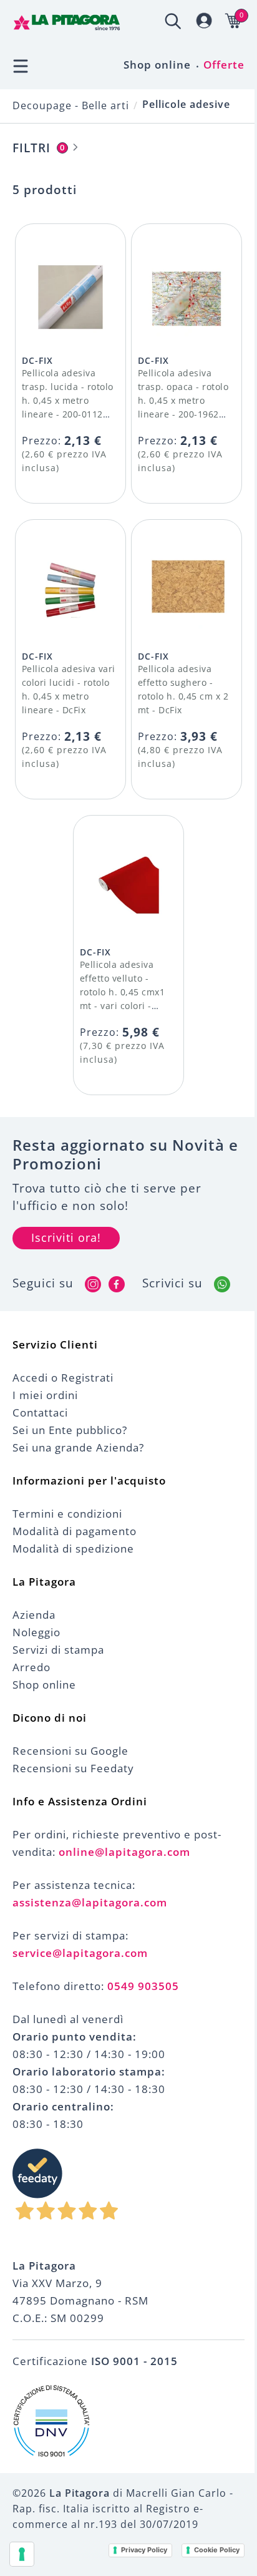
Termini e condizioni (67, 1514)
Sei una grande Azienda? (78, 1447)
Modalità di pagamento (75, 1531)
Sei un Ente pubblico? (70, 1430)
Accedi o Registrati (63, 1378)
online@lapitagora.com (124, 1852)
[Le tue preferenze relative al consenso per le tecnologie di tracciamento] (22, 2554)
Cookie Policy (217, 2550)
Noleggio (36, 1632)
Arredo (32, 1667)
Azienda (34, 1615)
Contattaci (40, 1412)
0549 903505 (143, 1986)
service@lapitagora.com (80, 1953)
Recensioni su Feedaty (73, 1768)
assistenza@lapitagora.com (90, 1902)
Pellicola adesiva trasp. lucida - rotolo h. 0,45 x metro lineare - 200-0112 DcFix (68, 400)
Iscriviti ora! (66, 1237)
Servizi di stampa (58, 1650)
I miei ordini (45, 1395)
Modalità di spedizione (73, 1549)
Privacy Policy (144, 2550)
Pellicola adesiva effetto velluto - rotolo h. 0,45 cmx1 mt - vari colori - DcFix (123, 992)
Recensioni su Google (70, 1751)
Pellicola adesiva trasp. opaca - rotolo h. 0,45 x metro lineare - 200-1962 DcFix (183, 400)
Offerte (224, 65)
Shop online (157, 65)
